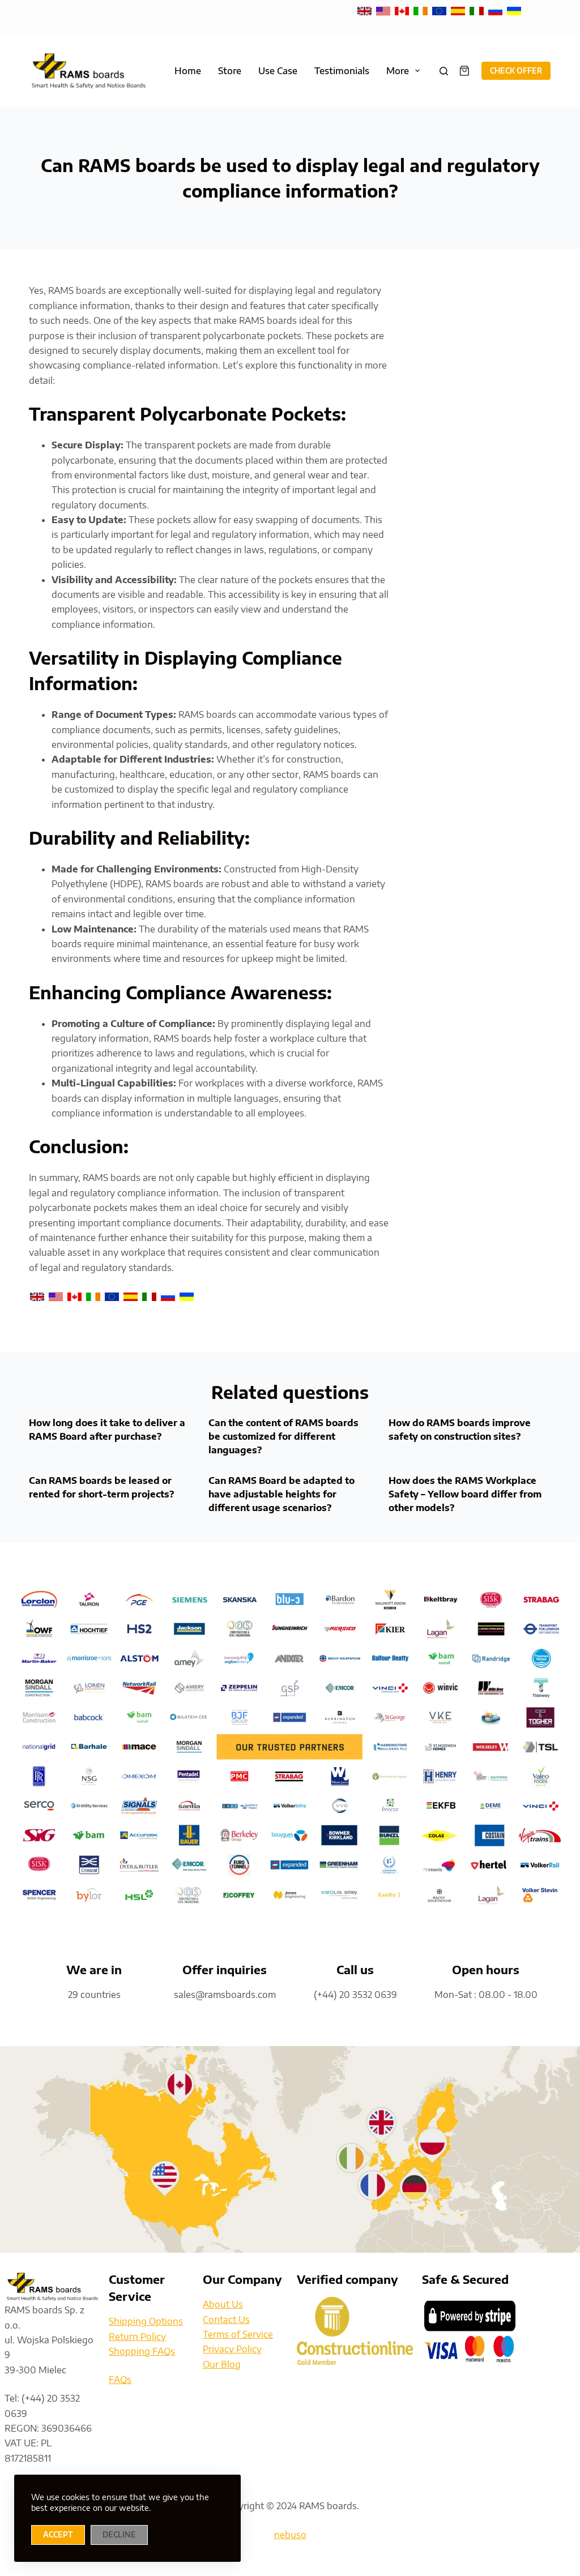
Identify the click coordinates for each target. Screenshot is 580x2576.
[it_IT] (478, 10)
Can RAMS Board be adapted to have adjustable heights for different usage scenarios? (282, 1494)
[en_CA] (403, 10)
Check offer (516, 71)
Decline (119, 2535)
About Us (223, 2304)
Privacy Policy (232, 2349)
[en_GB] (366, 10)
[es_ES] (459, 10)
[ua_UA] (514, 10)
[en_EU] (440, 10)
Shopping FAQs (142, 2351)
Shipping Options (146, 2321)
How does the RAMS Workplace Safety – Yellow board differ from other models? (465, 1494)
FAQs (120, 2380)
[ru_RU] (496, 10)
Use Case (278, 71)
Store (230, 71)
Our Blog (222, 2364)
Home (188, 71)
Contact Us (226, 2320)
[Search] (444, 71)
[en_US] (384, 10)
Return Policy (137, 2337)
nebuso (290, 2535)
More (398, 71)
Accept (58, 2535)
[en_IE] (422, 10)
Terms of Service (238, 2334)
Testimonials (342, 71)
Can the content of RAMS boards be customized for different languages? (283, 1436)
